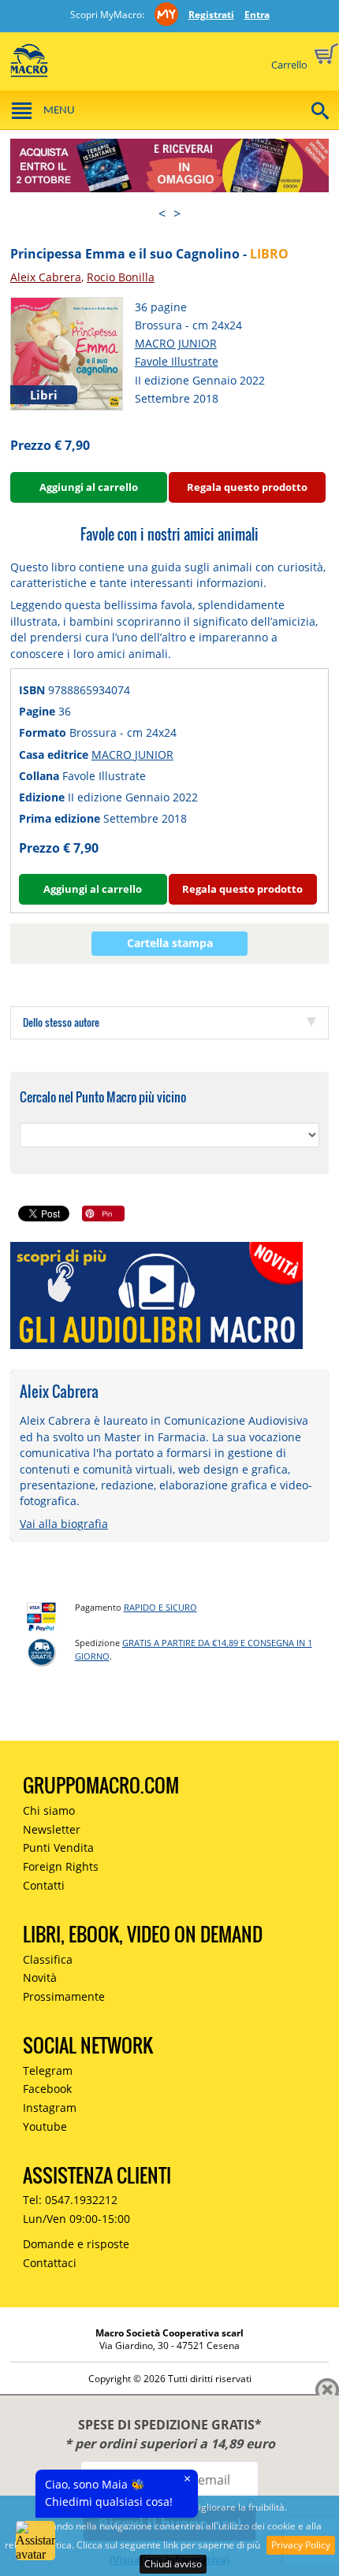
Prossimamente (64, 1996)
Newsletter (52, 1829)
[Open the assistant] (35, 2541)
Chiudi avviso (173, 2564)
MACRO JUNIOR (176, 343)
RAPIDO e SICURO (160, 1607)
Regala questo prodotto (247, 487)
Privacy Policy (301, 2545)
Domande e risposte (76, 2244)
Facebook (47, 2089)
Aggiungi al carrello (89, 487)
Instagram (50, 2108)
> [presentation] (177, 214)
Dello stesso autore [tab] (61, 1022)
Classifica (48, 1959)
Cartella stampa (170, 943)
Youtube (45, 2126)
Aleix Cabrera (46, 277)
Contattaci (50, 2263)
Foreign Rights (61, 1866)
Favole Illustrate (177, 361)
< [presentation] (162, 214)
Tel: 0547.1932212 (70, 2200)
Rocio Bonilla (121, 277)
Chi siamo (49, 1810)
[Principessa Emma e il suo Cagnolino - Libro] (67, 353)
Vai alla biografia (64, 1524)
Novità (40, 1978)
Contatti (44, 1885)
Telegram (48, 2070)
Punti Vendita (58, 1847)
